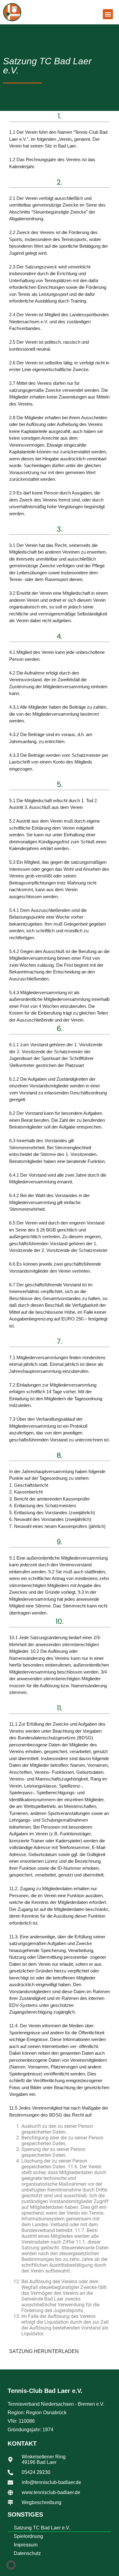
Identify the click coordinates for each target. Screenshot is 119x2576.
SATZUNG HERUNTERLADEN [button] (44, 2351)
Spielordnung (28, 2536)
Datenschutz (27, 2553)
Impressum (26, 2545)
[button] (108, 14)
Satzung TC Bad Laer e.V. (42, 2528)
